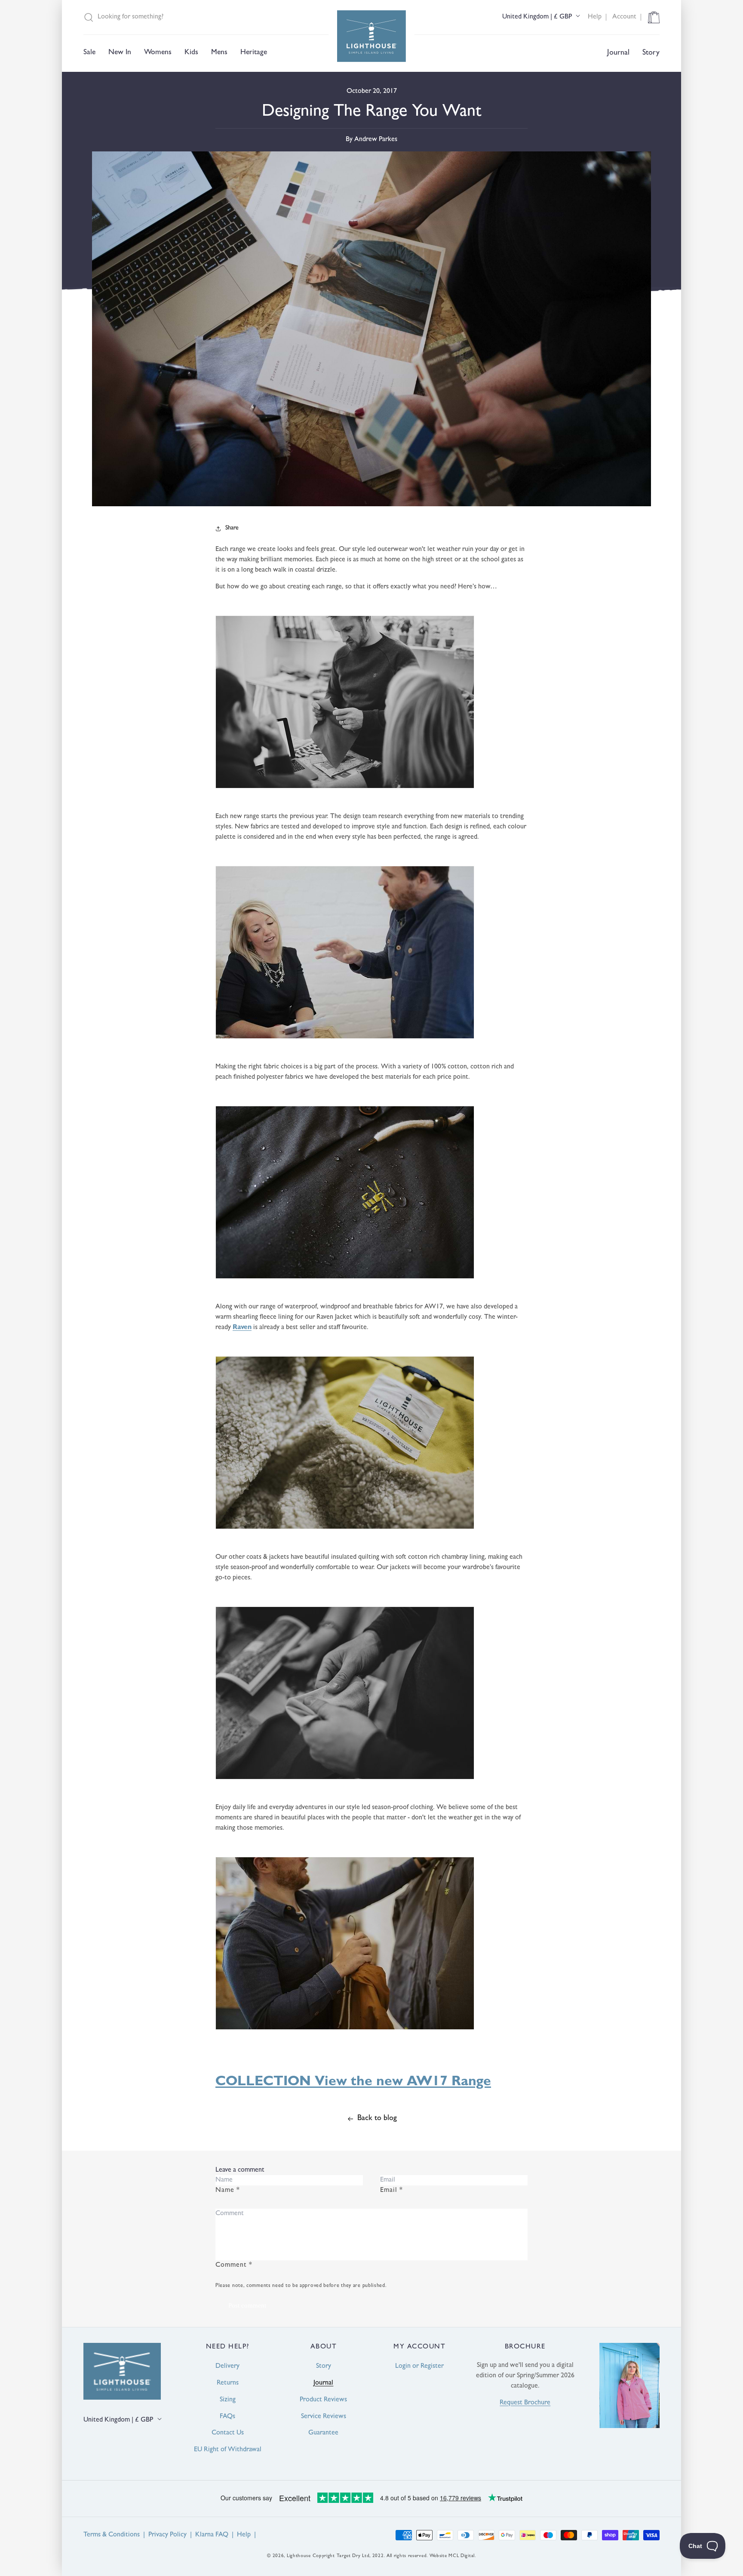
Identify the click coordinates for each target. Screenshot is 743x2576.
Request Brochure (525, 2403)
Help (595, 17)
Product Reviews (323, 2400)
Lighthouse (299, 2556)
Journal (323, 2383)
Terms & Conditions (112, 2535)
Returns (228, 2383)
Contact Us (228, 2433)
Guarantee (323, 2433)
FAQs (227, 2417)
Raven (242, 1328)
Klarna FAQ (212, 2535)
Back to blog (377, 2119)
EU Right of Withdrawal (228, 2450)
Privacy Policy (167, 2535)
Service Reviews (324, 2417)
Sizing (228, 2400)
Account (624, 17)
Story (324, 2367)
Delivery (227, 2367)
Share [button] (232, 528)
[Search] (89, 17)
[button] (89, 53)
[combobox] (211, 17)
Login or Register (419, 2367)
